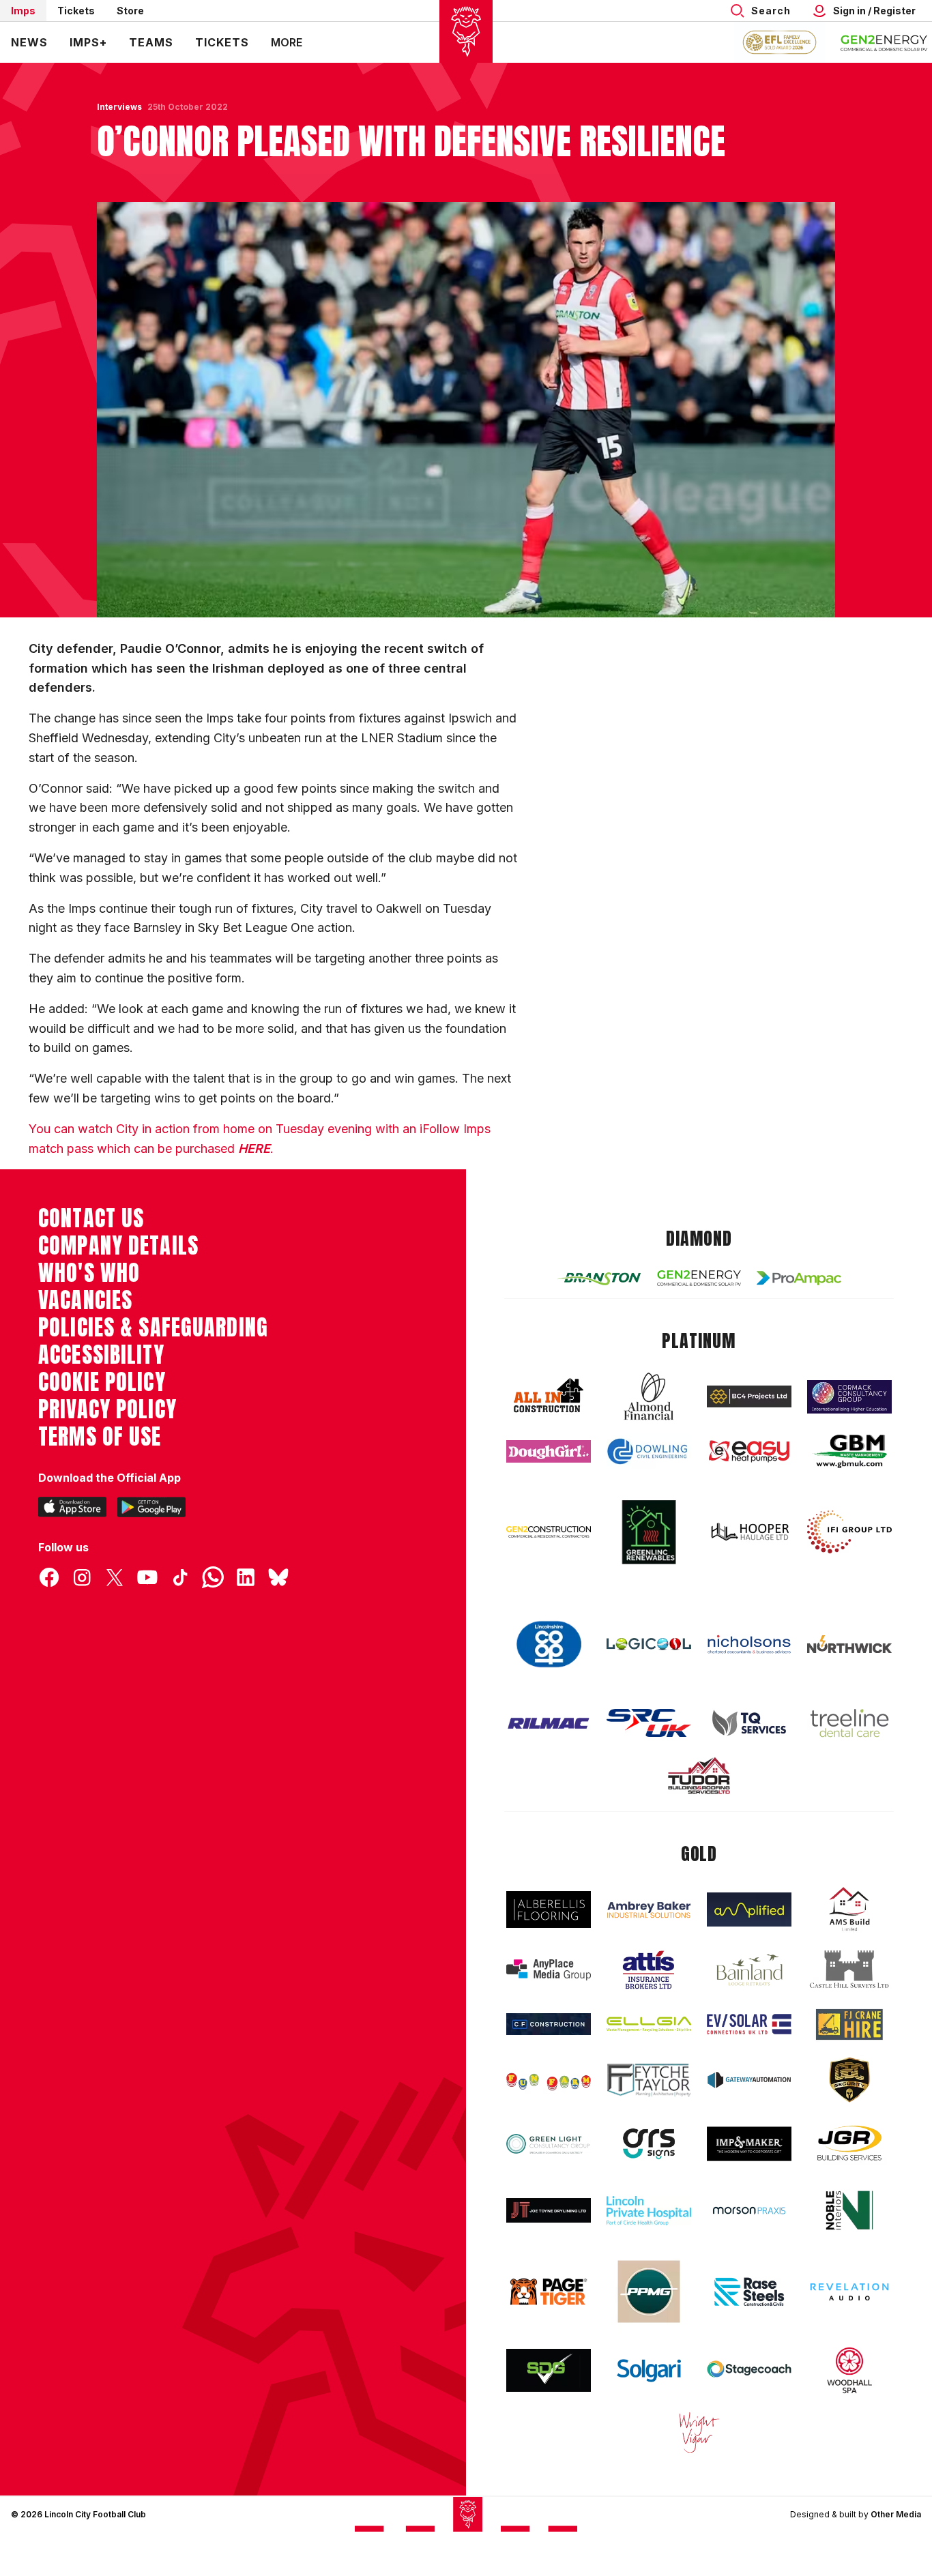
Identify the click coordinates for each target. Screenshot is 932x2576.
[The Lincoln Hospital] (649, 2211)
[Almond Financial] (649, 1396)
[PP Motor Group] (649, 2292)
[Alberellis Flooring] (549, 1910)
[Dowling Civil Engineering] (649, 1451)
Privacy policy (107, 1409)
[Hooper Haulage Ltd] (749, 1532)
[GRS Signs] (649, 2144)
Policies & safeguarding (153, 1328)
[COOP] (549, 1644)
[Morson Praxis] (749, 2210)
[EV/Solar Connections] (749, 2024)
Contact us (91, 1218)
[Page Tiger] (549, 2292)
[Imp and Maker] (749, 2144)
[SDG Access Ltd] (549, 2371)
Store (130, 11)
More (287, 42)
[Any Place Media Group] (549, 1970)
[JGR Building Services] (849, 2144)
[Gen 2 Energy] (699, 1278)
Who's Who (89, 1273)
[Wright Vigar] (699, 2432)
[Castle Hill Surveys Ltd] (849, 1970)
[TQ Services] (749, 1723)
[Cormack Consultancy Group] (849, 1397)
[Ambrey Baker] (649, 1910)
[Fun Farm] (549, 2080)
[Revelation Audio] (849, 2292)
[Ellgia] (649, 2024)
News (29, 42)
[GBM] (849, 1451)
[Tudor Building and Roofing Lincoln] (699, 1775)
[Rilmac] (549, 1723)
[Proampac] (799, 1278)
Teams (151, 42)
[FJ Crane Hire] (849, 2024)
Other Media (896, 2514)
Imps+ (88, 42)
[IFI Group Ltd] (849, 1532)
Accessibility (101, 1355)
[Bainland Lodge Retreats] (749, 1970)
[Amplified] (749, 1910)
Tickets (76, 11)
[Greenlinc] (649, 1532)
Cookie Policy (102, 1382)
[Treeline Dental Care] (849, 1723)
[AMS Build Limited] (849, 1909)
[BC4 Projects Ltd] (749, 1396)
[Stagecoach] (749, 2371)
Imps (23, 11)
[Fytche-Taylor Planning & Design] (649, 2080)
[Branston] (599, 1278)
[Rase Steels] (749, 2292)
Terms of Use (100, 1437)
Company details (118, 1246)
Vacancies (85, 1300)
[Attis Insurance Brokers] (649, 1970)
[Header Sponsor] (884, 42)
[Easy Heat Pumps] (749, 1451)
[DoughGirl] (549, 1451)
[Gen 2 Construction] (549, 1532)
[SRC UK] (649, 1723)
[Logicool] (649, 1644)
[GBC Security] (849, 2080)
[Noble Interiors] (849, 2210)
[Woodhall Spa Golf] (849, 2370)
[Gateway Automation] (749, 2080)
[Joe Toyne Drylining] (549, 2210)
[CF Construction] (549, 2024)
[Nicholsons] (749, 1644)
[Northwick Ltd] (849, 1644)
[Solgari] (649, 2371)
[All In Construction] (549, 1396)
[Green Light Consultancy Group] (549, 2144)
